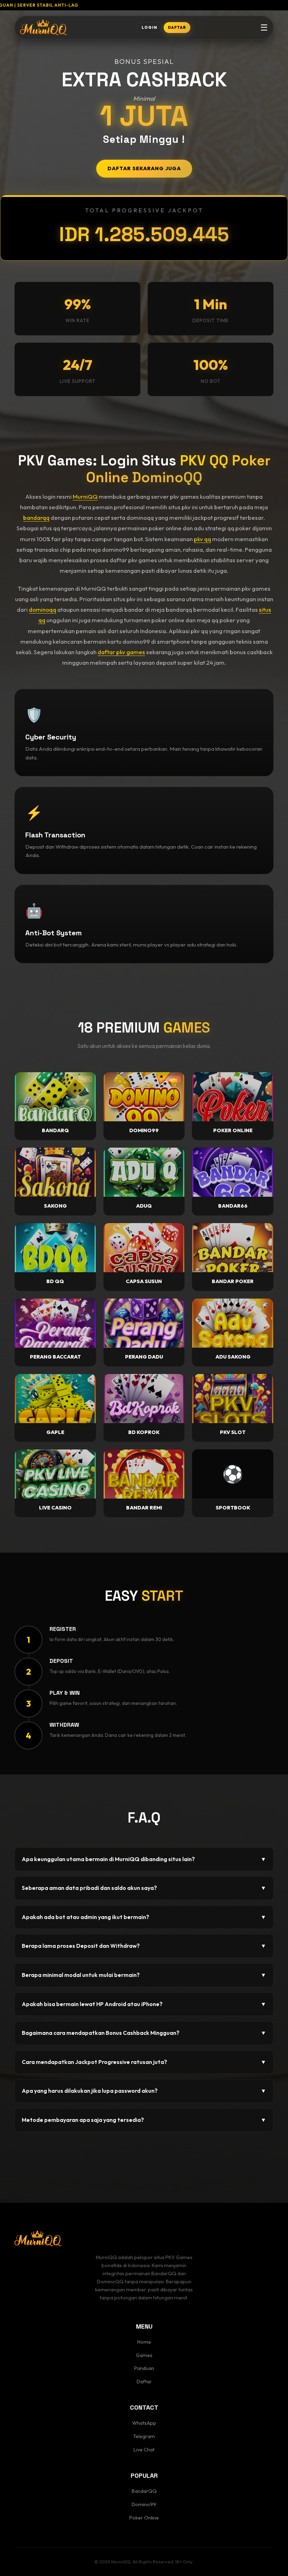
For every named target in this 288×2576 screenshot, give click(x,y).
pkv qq (202, 539)
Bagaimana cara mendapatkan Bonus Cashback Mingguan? (144, 2033)
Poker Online (144, 2518)
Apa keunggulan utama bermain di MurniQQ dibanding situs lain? (144, 1859)
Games (144, 2355)
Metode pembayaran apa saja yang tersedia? (144, 2120)
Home (144, 2342)
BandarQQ (144, 2491)
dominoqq (42, 609)
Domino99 (144, 2504)
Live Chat (144, 2450)
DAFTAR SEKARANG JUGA (144, 168)
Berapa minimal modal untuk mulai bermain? (144, 1975)
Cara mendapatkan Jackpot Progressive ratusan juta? (144, 2062)
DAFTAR (177, 27)
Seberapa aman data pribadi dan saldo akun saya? (144, 1888)
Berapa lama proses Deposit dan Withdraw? (144, 1946)
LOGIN (149, 27)
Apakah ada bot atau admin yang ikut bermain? (144, 1917)
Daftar (144, 2382)
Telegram (144, 2436)
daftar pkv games (121, 652)
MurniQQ (85, 496)
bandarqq (36, 517)
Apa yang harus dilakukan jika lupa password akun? (144, 2091)
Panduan (144, 2368)
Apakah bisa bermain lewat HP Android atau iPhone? (144, 2004)
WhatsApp (144, 2423)
